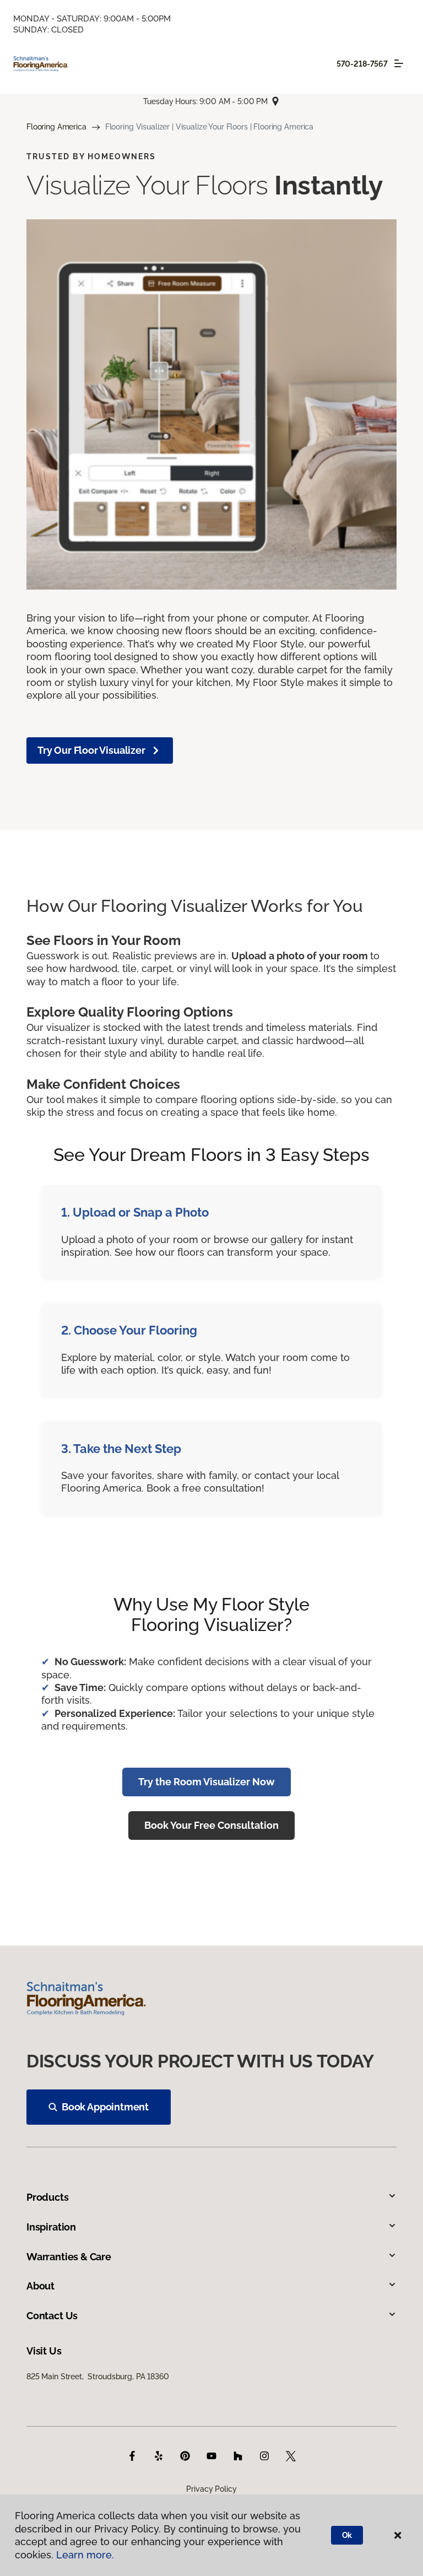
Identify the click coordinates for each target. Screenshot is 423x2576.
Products (48, 2197)
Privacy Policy (211, 2489)
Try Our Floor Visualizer (91, 750)
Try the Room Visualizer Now (207, 1782)
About (40, 2286)
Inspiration (51, 2227)
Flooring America (56, 127)
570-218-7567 (362, 64)
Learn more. (85, 2555)
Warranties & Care (69, 2257)
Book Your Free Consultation (211, 1825)
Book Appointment (105, 2107)
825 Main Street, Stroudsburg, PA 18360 (98, 2377)
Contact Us (52, 2316)
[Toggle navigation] (399, 63)
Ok (347, 2535)
